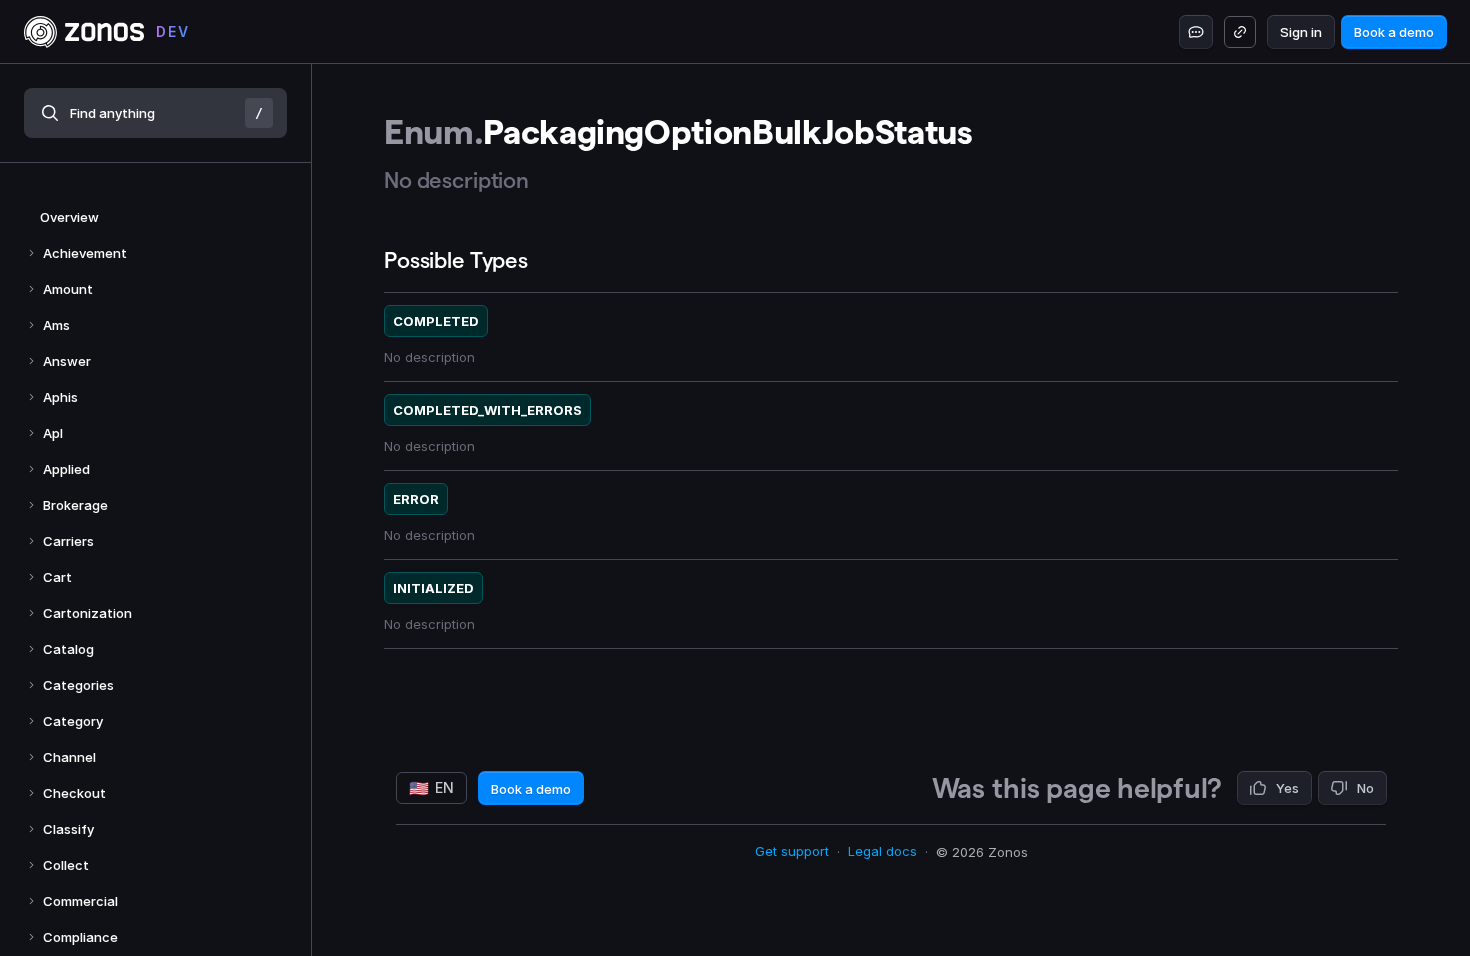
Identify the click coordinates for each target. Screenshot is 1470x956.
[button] (155, 113)
